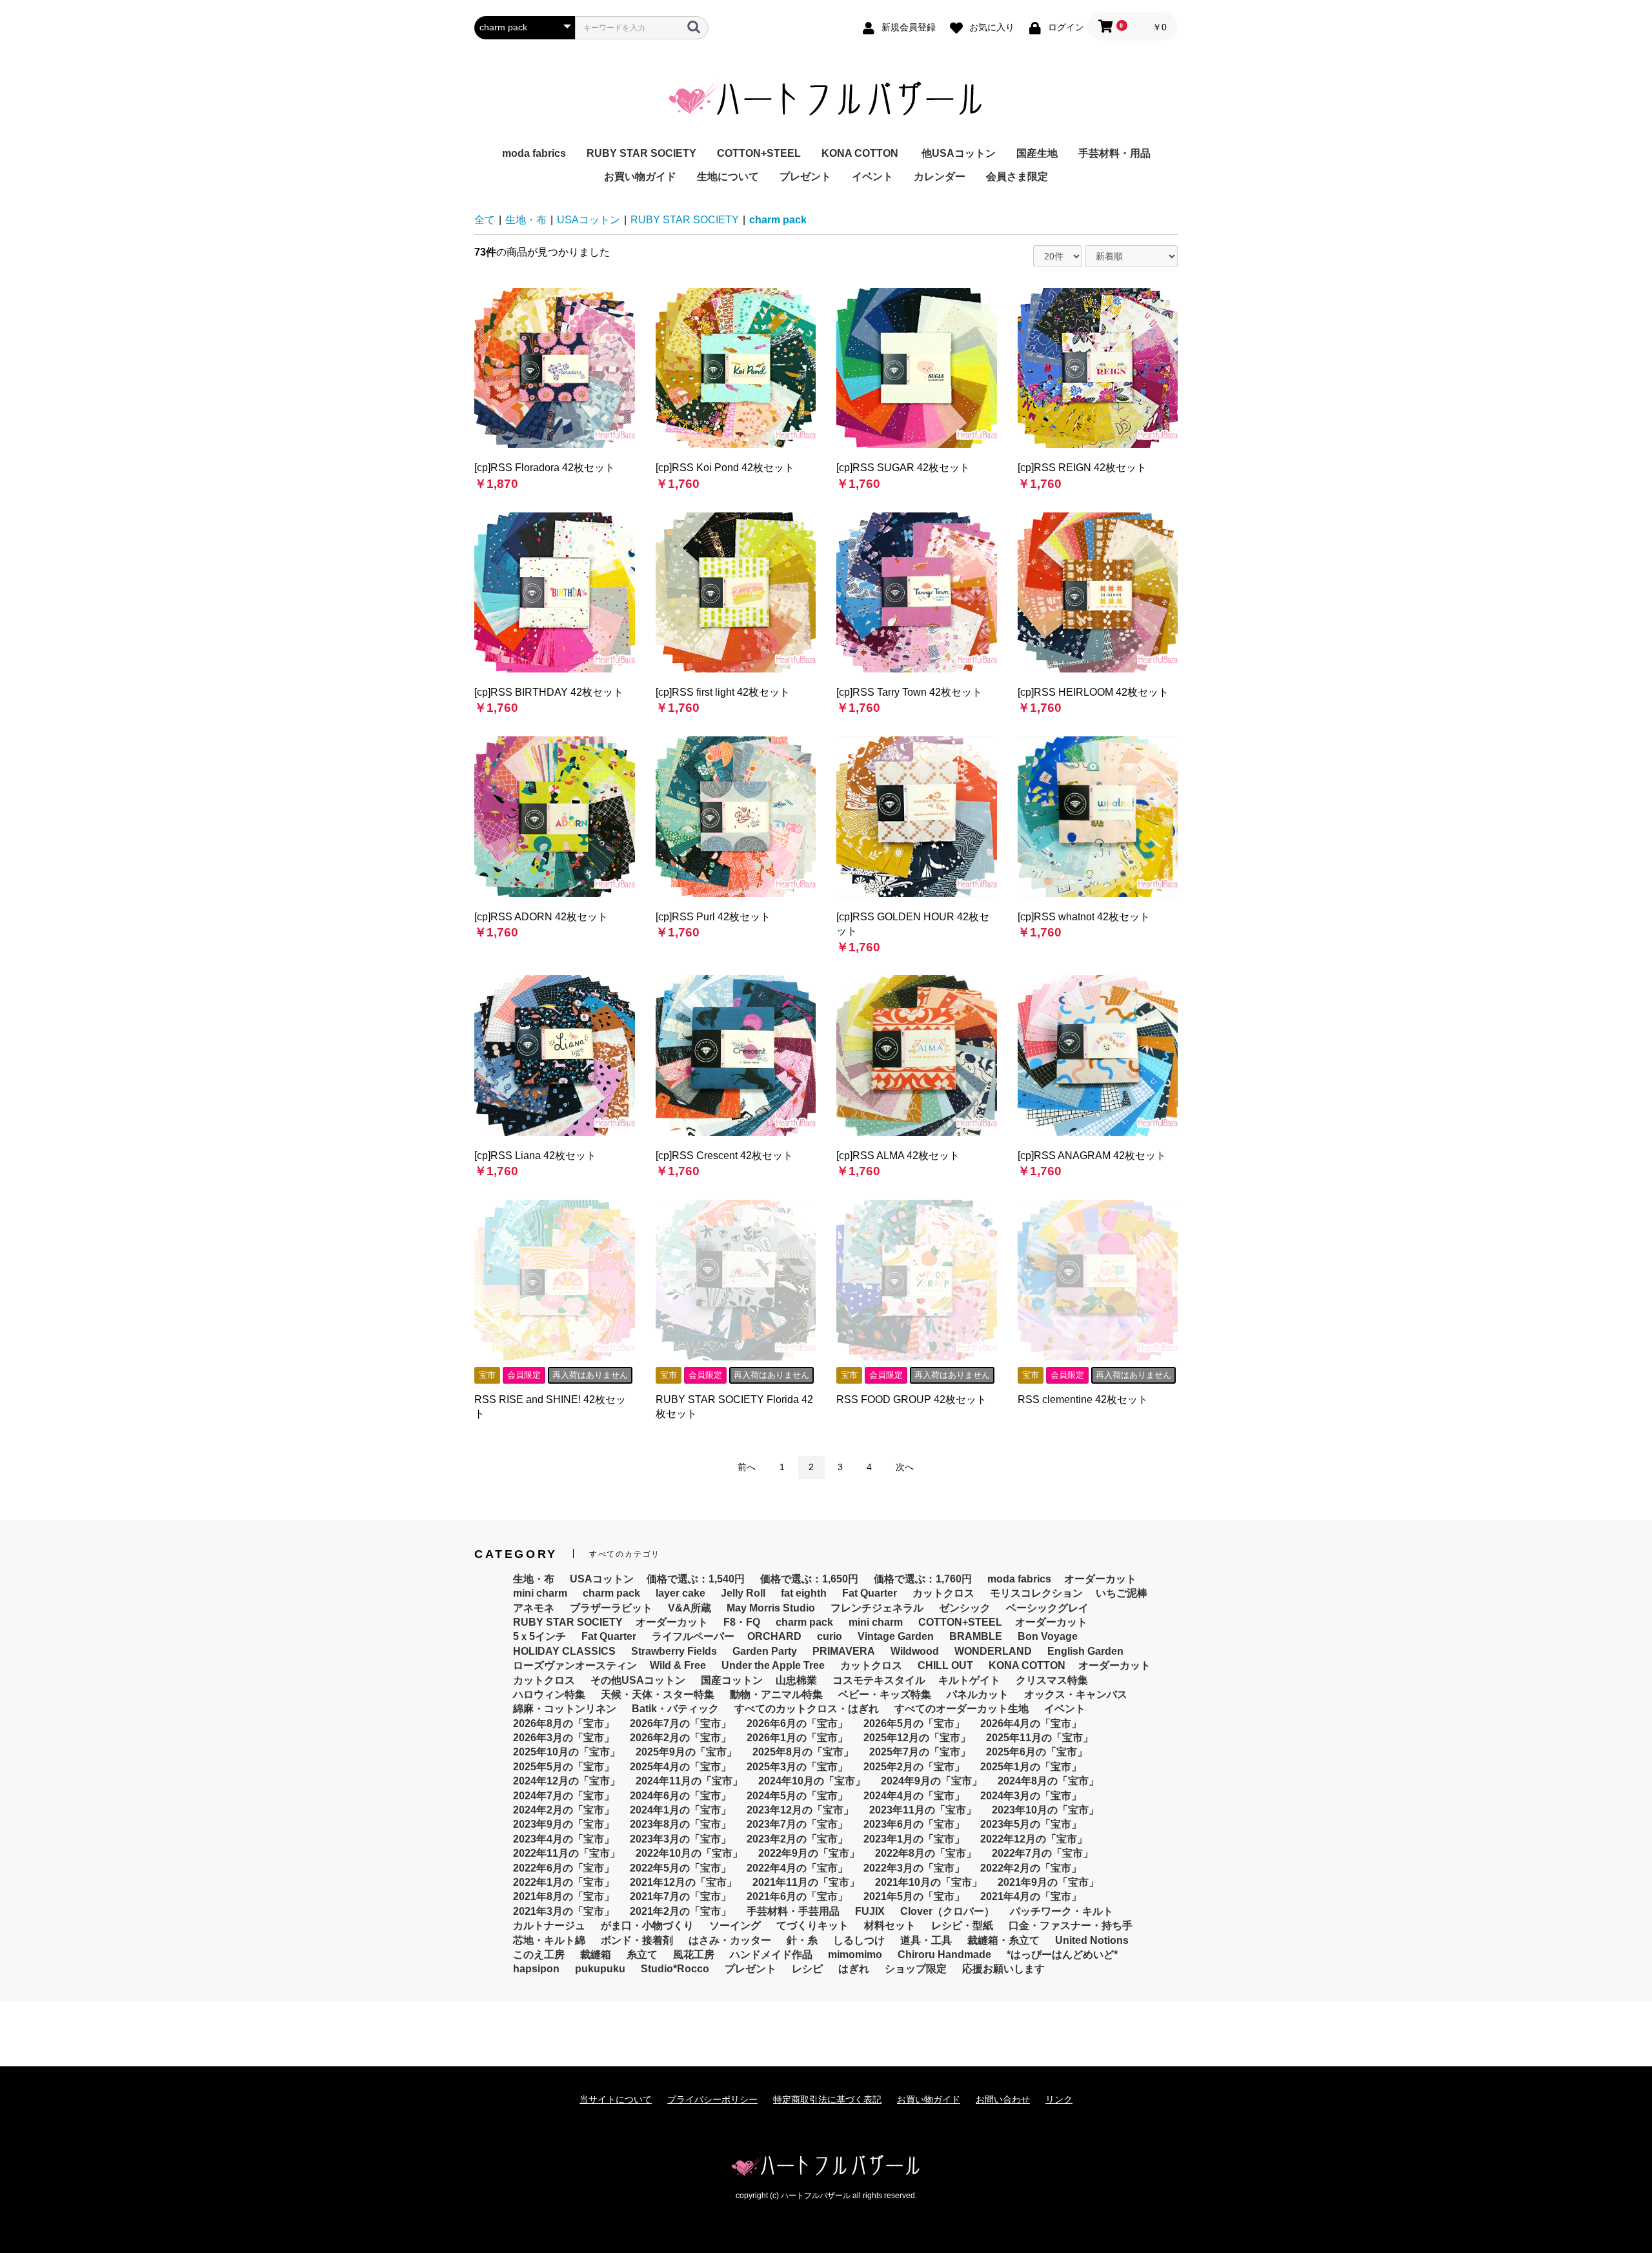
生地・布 (526, 220)
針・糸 (802, 1940)
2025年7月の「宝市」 (920, 1752)
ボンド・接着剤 (637, 1940)
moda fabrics (534, 153)
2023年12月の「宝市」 (800, 1810)
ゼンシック (965, 1608)
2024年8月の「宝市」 (1048, 1781)
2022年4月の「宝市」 (797, 1868)
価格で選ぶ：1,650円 (809, 1579)
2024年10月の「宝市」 (812, 1781)
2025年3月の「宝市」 (797, 1767)
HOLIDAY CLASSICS (564, 1651)
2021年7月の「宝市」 (680, 1896)
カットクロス (943, 1593)
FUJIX (870, 1911)
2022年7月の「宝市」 (1043, 1853)
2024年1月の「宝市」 (680, 1810)
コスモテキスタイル (879, 1680)
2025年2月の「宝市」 (914, 1767)
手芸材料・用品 (1114, 153)
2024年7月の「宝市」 (564, 1796)
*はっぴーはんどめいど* (1062, 1955)
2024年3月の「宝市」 (1031, 1796)
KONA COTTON (860, 153)
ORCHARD (774, 1636)
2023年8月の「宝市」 (680, 1824)
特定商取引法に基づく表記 (827, 2099)
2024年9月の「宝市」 (932, 1781)
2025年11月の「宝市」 (1040, 1738)
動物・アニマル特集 (776, 1694)
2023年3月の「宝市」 (680, 1839)
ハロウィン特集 (549, 1694)
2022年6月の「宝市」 (564, 1868)
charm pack (778, 220)
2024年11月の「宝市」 (689, 1781)
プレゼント (805, 177)
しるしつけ (859, 1940)
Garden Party (765, 1651)
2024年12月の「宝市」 (567, 1781)
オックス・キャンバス (1076, 1694)
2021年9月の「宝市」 (1048, 1882)
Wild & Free (678, 1665)
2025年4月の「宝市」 (680, 1767)
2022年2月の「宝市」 (1031, 1868)
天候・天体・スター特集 (658, 1694)
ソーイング (735, 1925)
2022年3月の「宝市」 (914, 1868)
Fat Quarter (870, 1593)
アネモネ (534, 1608)
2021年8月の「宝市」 (564, 1896)
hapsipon (536, 1969)
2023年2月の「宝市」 (797, 1839)
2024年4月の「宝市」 (914, 1796)
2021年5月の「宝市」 (914, 1896)
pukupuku (600, 1969)
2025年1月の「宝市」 (1031, 1767)
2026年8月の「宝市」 (564, 1723)
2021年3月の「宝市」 (564, 1911)
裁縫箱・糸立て (1003, 1940)
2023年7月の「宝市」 (797, 1824)
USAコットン (589, 220)
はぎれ (854, 1969)
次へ (905, 1467)
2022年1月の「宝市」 (564, 1882)
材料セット (890, 1925)
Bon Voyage (1048, 1636)
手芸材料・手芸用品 (793, 1911)
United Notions (1092, 1940)
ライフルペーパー (693, 1636)
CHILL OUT (945, 1665)
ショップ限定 (916, 1969)
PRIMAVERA (844, 1651)
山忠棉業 (796, 1680)
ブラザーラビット (611, 1608)
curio (830, 1636)
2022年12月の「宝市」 (1034, 1839)
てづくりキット (812, 1925)
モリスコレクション (1036, 1593)
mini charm (540, 1593)
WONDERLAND (993, 1651)
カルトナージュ (549, 1925)
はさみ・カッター (730, 1940)
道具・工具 (926, 1940)
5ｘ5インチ (539, 1636)
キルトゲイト (969, 1680)
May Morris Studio (771, 1608)
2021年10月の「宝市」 (929, 1882)
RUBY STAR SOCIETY (641, 153)
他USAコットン (959, 153)
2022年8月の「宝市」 (926, 1853)
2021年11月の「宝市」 (806, 1882)
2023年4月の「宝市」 (564, 1839)
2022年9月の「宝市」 (809, 1853)
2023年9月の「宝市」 (564, 1824)
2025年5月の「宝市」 (564, 1767)
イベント (872, 177)
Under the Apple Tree (773, 1665)
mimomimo (855, 1955)
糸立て (642, 1955)
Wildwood (915, 1651)
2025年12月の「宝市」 (917, 1738)
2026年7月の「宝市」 (680, 1723)
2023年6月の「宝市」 (914, 1824)
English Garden (1085, 1651)
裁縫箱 (596, 1955)
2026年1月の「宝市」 (797, 1738)
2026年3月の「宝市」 (564, 1738)
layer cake (680, 1593)
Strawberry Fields (674, 1651)
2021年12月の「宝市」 (683, 1882)
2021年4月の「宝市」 (1031, 1896)
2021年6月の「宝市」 (797, 1896)
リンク (1059, 2099)
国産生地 (1037, 153)
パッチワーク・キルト (1062, 1911)
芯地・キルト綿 (549, 1940)
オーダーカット (1100, 1579)
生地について (728, 177)
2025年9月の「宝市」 (686, 1752)
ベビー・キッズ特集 (885, 1694)
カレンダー (940, 177)
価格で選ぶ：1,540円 (696, 1579)
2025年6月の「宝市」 (1037, 1752)
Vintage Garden (896, 1636)
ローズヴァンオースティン (575, 1665)
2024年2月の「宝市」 (564, 1810)
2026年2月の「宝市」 (680, 1738)
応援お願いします (1003, 1969)
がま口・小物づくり (647, 1925)
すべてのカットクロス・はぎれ (807, 1709)
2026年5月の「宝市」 (914, 1723)
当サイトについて (616, 2099)
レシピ (807, 1969)
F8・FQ (742, 1622)
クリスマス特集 (1052, 1680)
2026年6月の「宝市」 (797, 1723)
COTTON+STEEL (759, 153)
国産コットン (732, 1680)
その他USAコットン (638, 1680)
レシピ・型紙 (962, 1925)
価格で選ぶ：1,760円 (923, 1579)
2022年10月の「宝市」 (689, 1853)
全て (485, 220)
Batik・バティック (675, 1709)
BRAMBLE (976, 1636)
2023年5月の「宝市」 (1031, 1824)
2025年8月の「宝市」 (803, 1752)
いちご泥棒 (1122, 1593)
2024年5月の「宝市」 (797, 1796)
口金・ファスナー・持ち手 (1071, 1925)
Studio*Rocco (675, 1969)
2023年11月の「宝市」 (923, 1810)
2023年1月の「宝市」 (914, 1839)
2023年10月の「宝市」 (1045, 1810)
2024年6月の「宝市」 (680, 1796)
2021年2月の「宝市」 (680, 1911)
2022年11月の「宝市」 (567, 1853)
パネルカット (978, 1694)
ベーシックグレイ (1047, 1608)
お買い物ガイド (640, 177)
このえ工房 (539, 1955)
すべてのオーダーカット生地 (962, 1709)
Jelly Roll (743, 1593)
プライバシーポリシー (712, 2099)
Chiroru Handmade (944, 1955)
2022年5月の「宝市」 (680, 1868)
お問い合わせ (1003, 2099)
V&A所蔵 (690, 1608)
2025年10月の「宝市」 (567, 1752)
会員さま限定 (1017, 177)
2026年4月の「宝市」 (1031, 1723)
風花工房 (694, 1955)
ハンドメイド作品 (771, 1955)
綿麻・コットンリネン (565, 1709)
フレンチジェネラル (877, 1608)
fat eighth (804, 1593)
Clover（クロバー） (947, 1911)
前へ (747, 1467)
